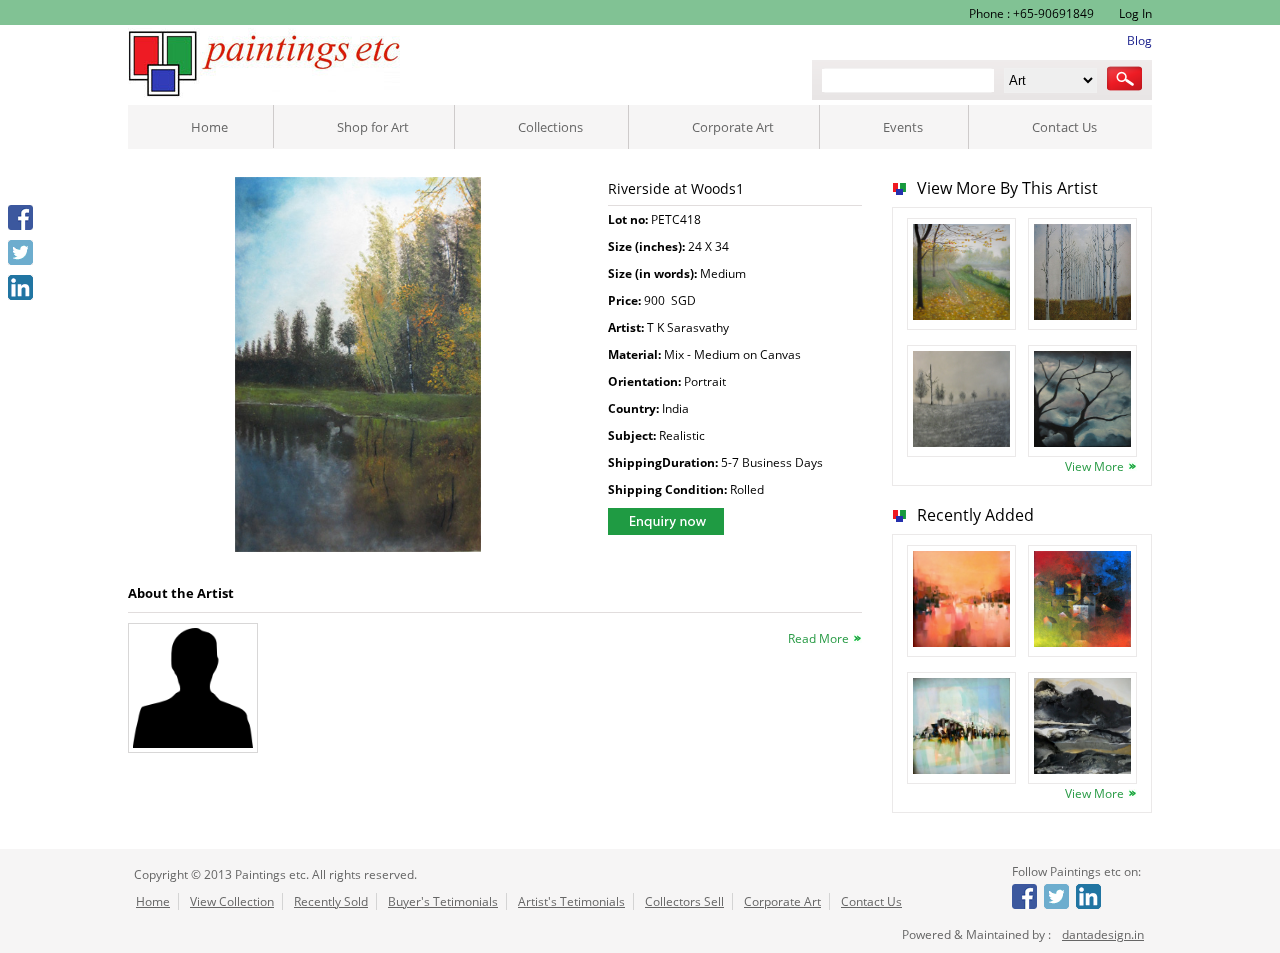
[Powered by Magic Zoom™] (358, 366)
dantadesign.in (1103, 934)
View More (1094, 466)
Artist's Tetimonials (571, 901)
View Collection (232, 901)
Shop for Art (373, 127)
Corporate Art (733, 127)
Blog (1139, 40)
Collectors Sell (684, 901)
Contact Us (1064, 127)
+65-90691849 (1053, 13)
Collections (550, 127)
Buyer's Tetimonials (443, 901)
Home (209, 127)
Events (903, 127)
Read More (818, 638)
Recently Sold (331, 901)
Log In (1134, 13)
